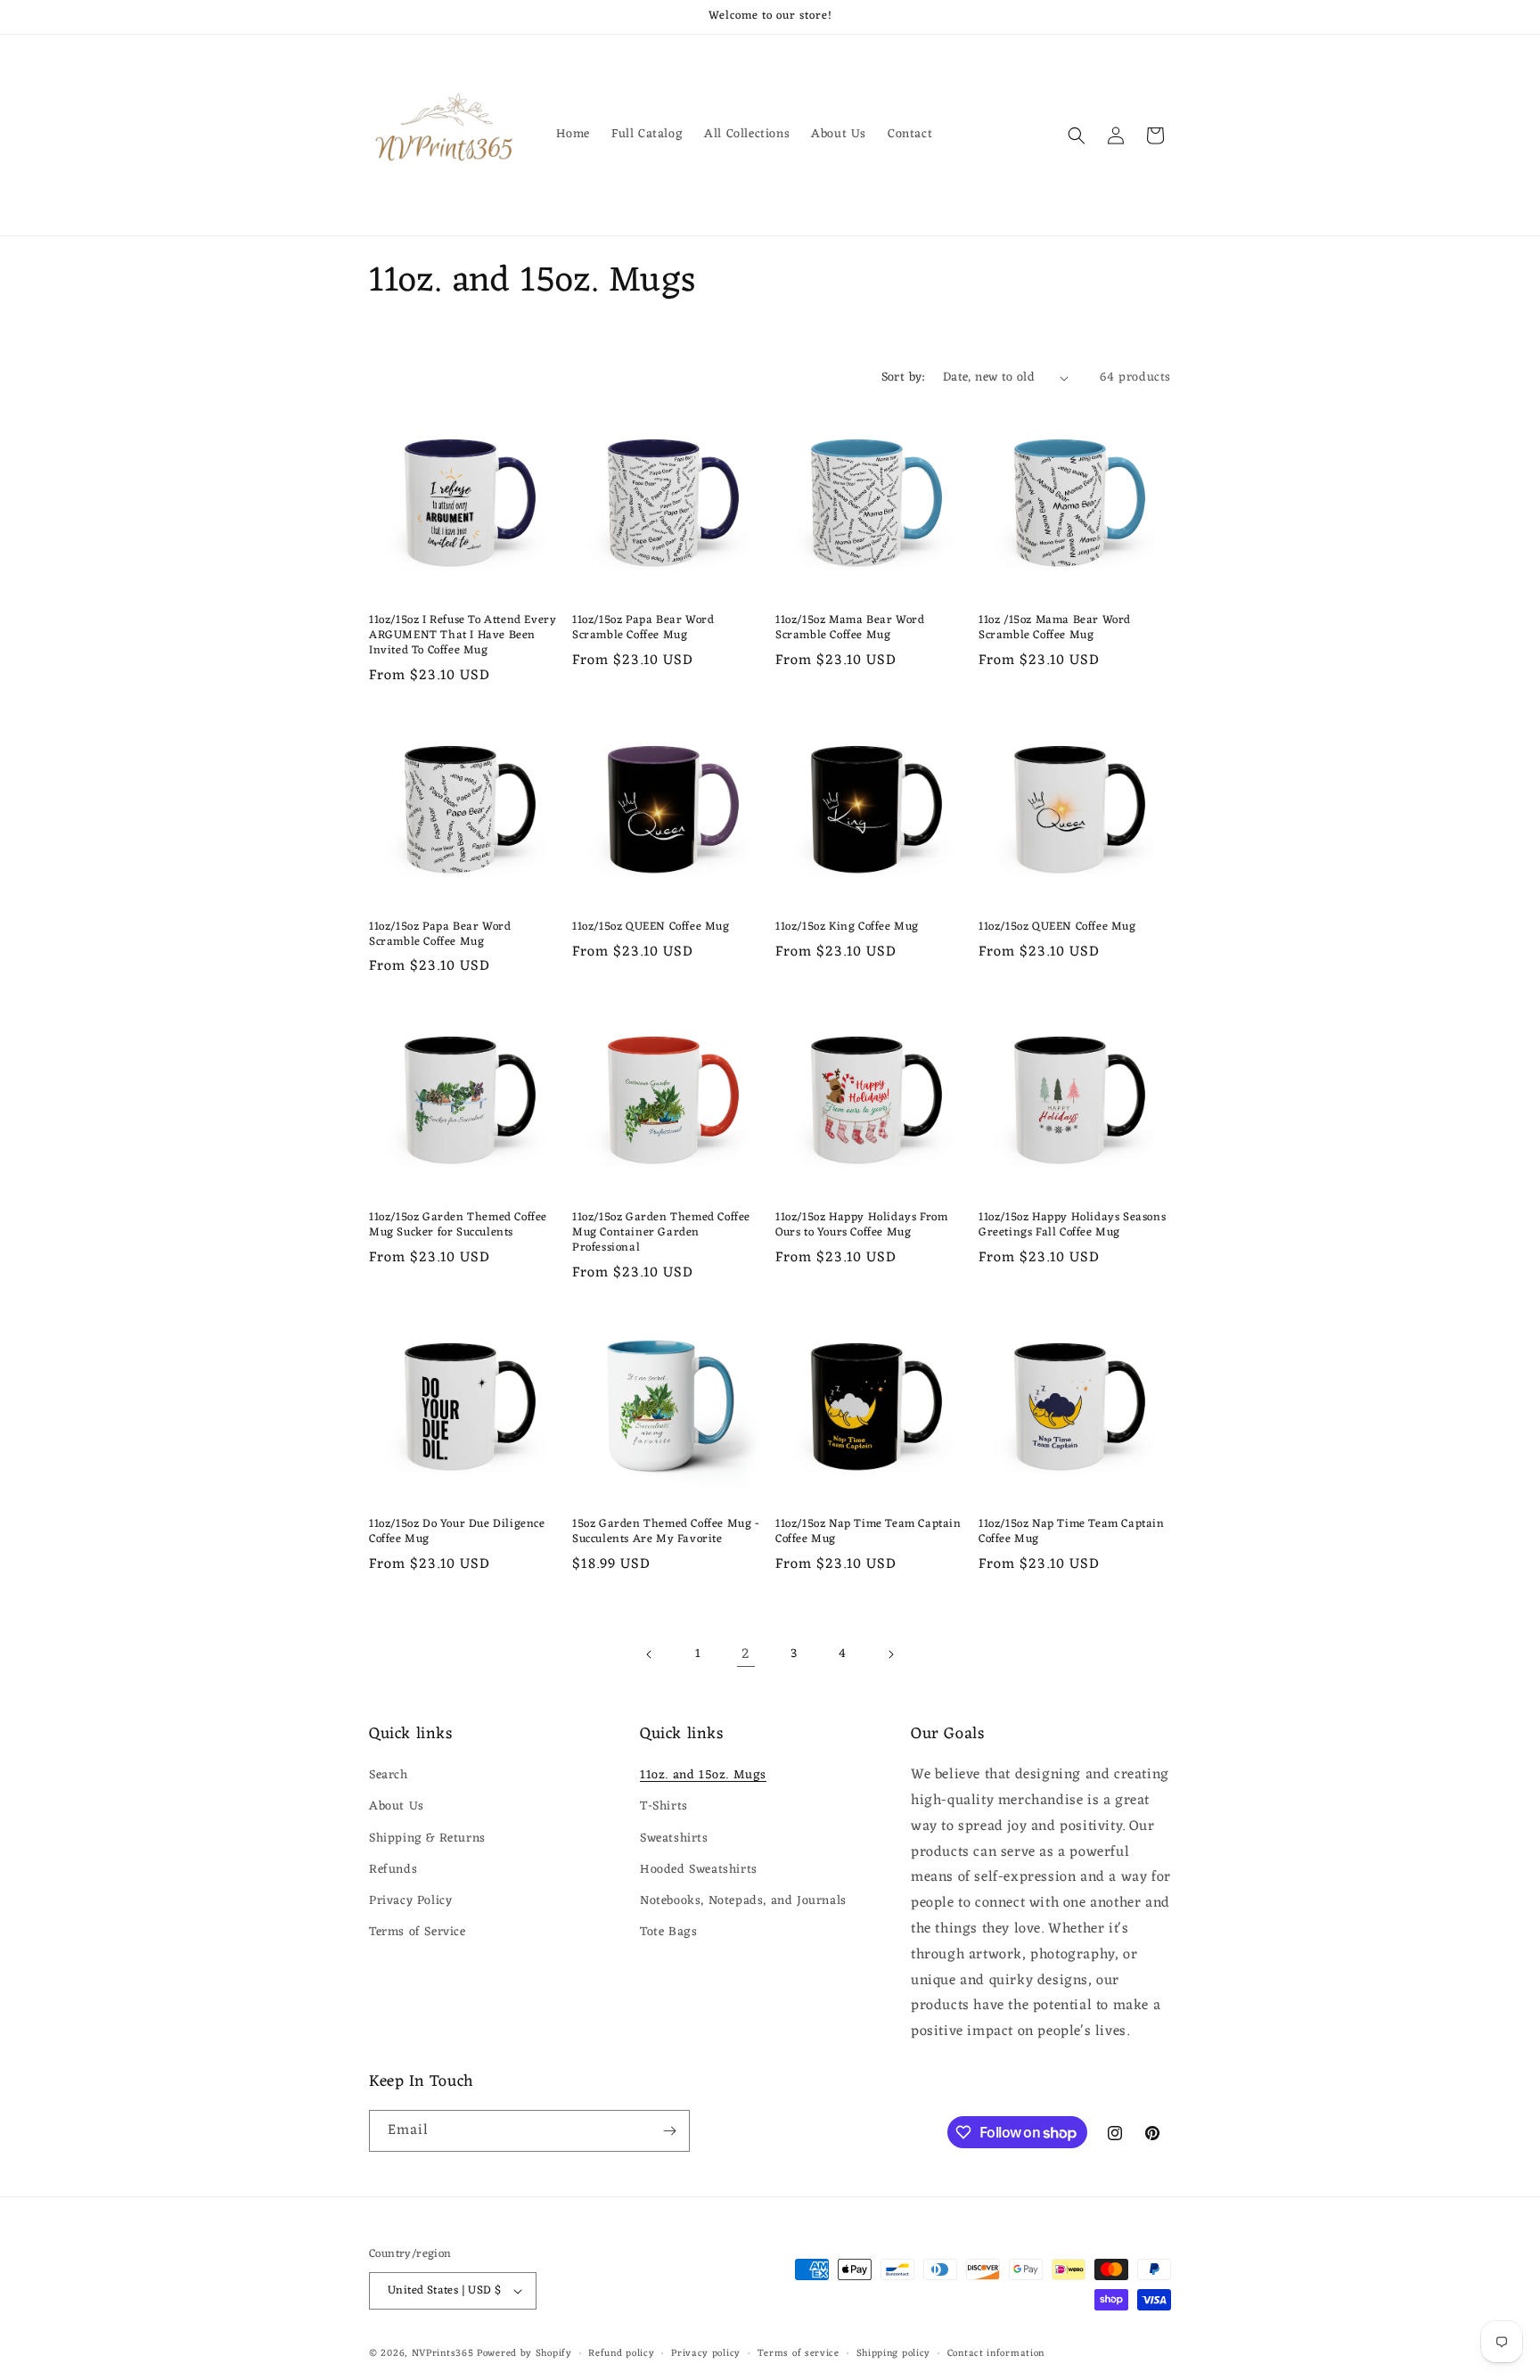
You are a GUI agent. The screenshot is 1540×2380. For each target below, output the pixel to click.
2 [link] (746, 1654)
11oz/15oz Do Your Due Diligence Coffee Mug (457, 1532)
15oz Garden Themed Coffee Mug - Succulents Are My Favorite (666, 1532)
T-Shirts (664, 1806)
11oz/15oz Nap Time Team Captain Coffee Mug (868, 1532)
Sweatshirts (674, 1838)
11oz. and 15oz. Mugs (703, 1775)
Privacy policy (706, 2354)
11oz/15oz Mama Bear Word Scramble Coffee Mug (850, 628)
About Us (397, 1806)
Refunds (393, 1870)
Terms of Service (418, 1932)
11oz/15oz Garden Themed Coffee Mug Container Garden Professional (661, 1233)
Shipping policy (894, 2354)
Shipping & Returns (427, 1838)
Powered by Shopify (524, 2353)
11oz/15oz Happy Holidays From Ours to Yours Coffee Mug (861, 1226)
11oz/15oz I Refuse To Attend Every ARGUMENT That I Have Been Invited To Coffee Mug (463, 636)
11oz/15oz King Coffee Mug (847, 927)
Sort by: (903, 378)
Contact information (996, 2354)
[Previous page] (650, 1654)
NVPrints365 (443, 2353)
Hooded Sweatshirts (699, 1870)
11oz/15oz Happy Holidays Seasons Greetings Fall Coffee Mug (1072, 1226)
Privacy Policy (410, 1901)
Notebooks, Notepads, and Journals (743, 1901)
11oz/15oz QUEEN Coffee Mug (651, 927)
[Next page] (890, 1654)
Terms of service (799, 2354)
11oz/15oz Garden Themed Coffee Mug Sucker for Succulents (458, 1226)
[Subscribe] (669, 2131)
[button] (1077, 135)
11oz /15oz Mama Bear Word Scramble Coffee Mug (1055, 628)
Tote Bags (668, 1932)
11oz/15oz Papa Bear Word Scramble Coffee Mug (643, 628)
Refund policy (621, 2354)
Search (389, 1775)
